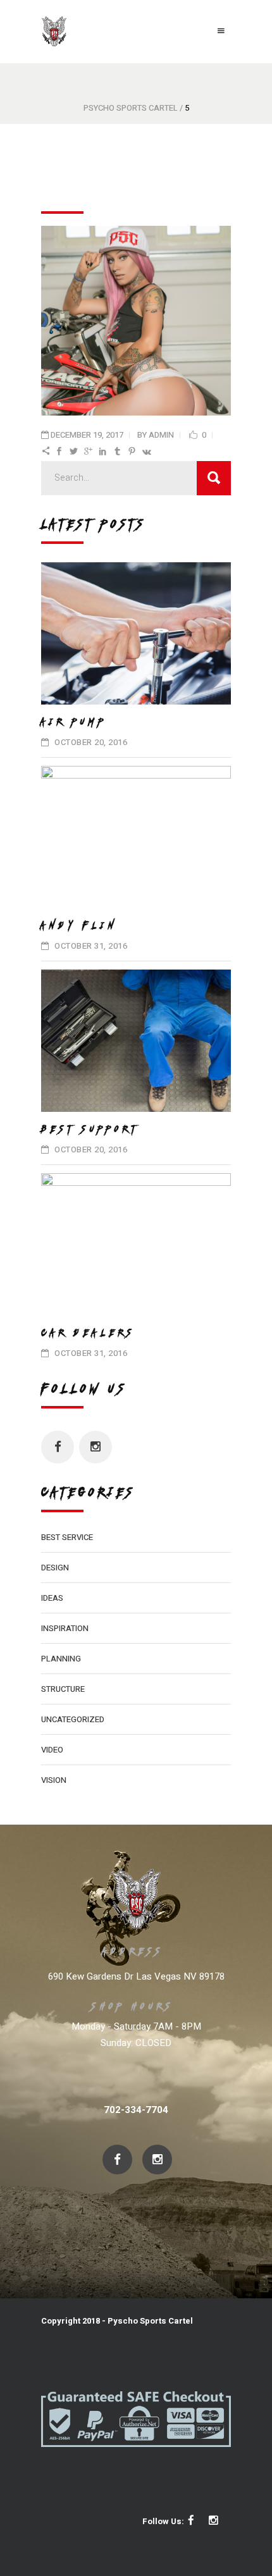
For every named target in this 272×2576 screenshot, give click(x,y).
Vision (54, 1780)
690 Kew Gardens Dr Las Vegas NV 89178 (136, 1976)
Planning (61, 1659)
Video (52, 1750)
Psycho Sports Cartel (131, 108)
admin (161, 435)
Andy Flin (79, 925)
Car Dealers (88, 1333)
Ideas (52, 1598)
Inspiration (65, 1628)
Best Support (90, 1129)
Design (55, 1568)
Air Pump (74, 722)
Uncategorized (73, 1719)
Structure (63, 1689)
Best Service (67, 1537)
